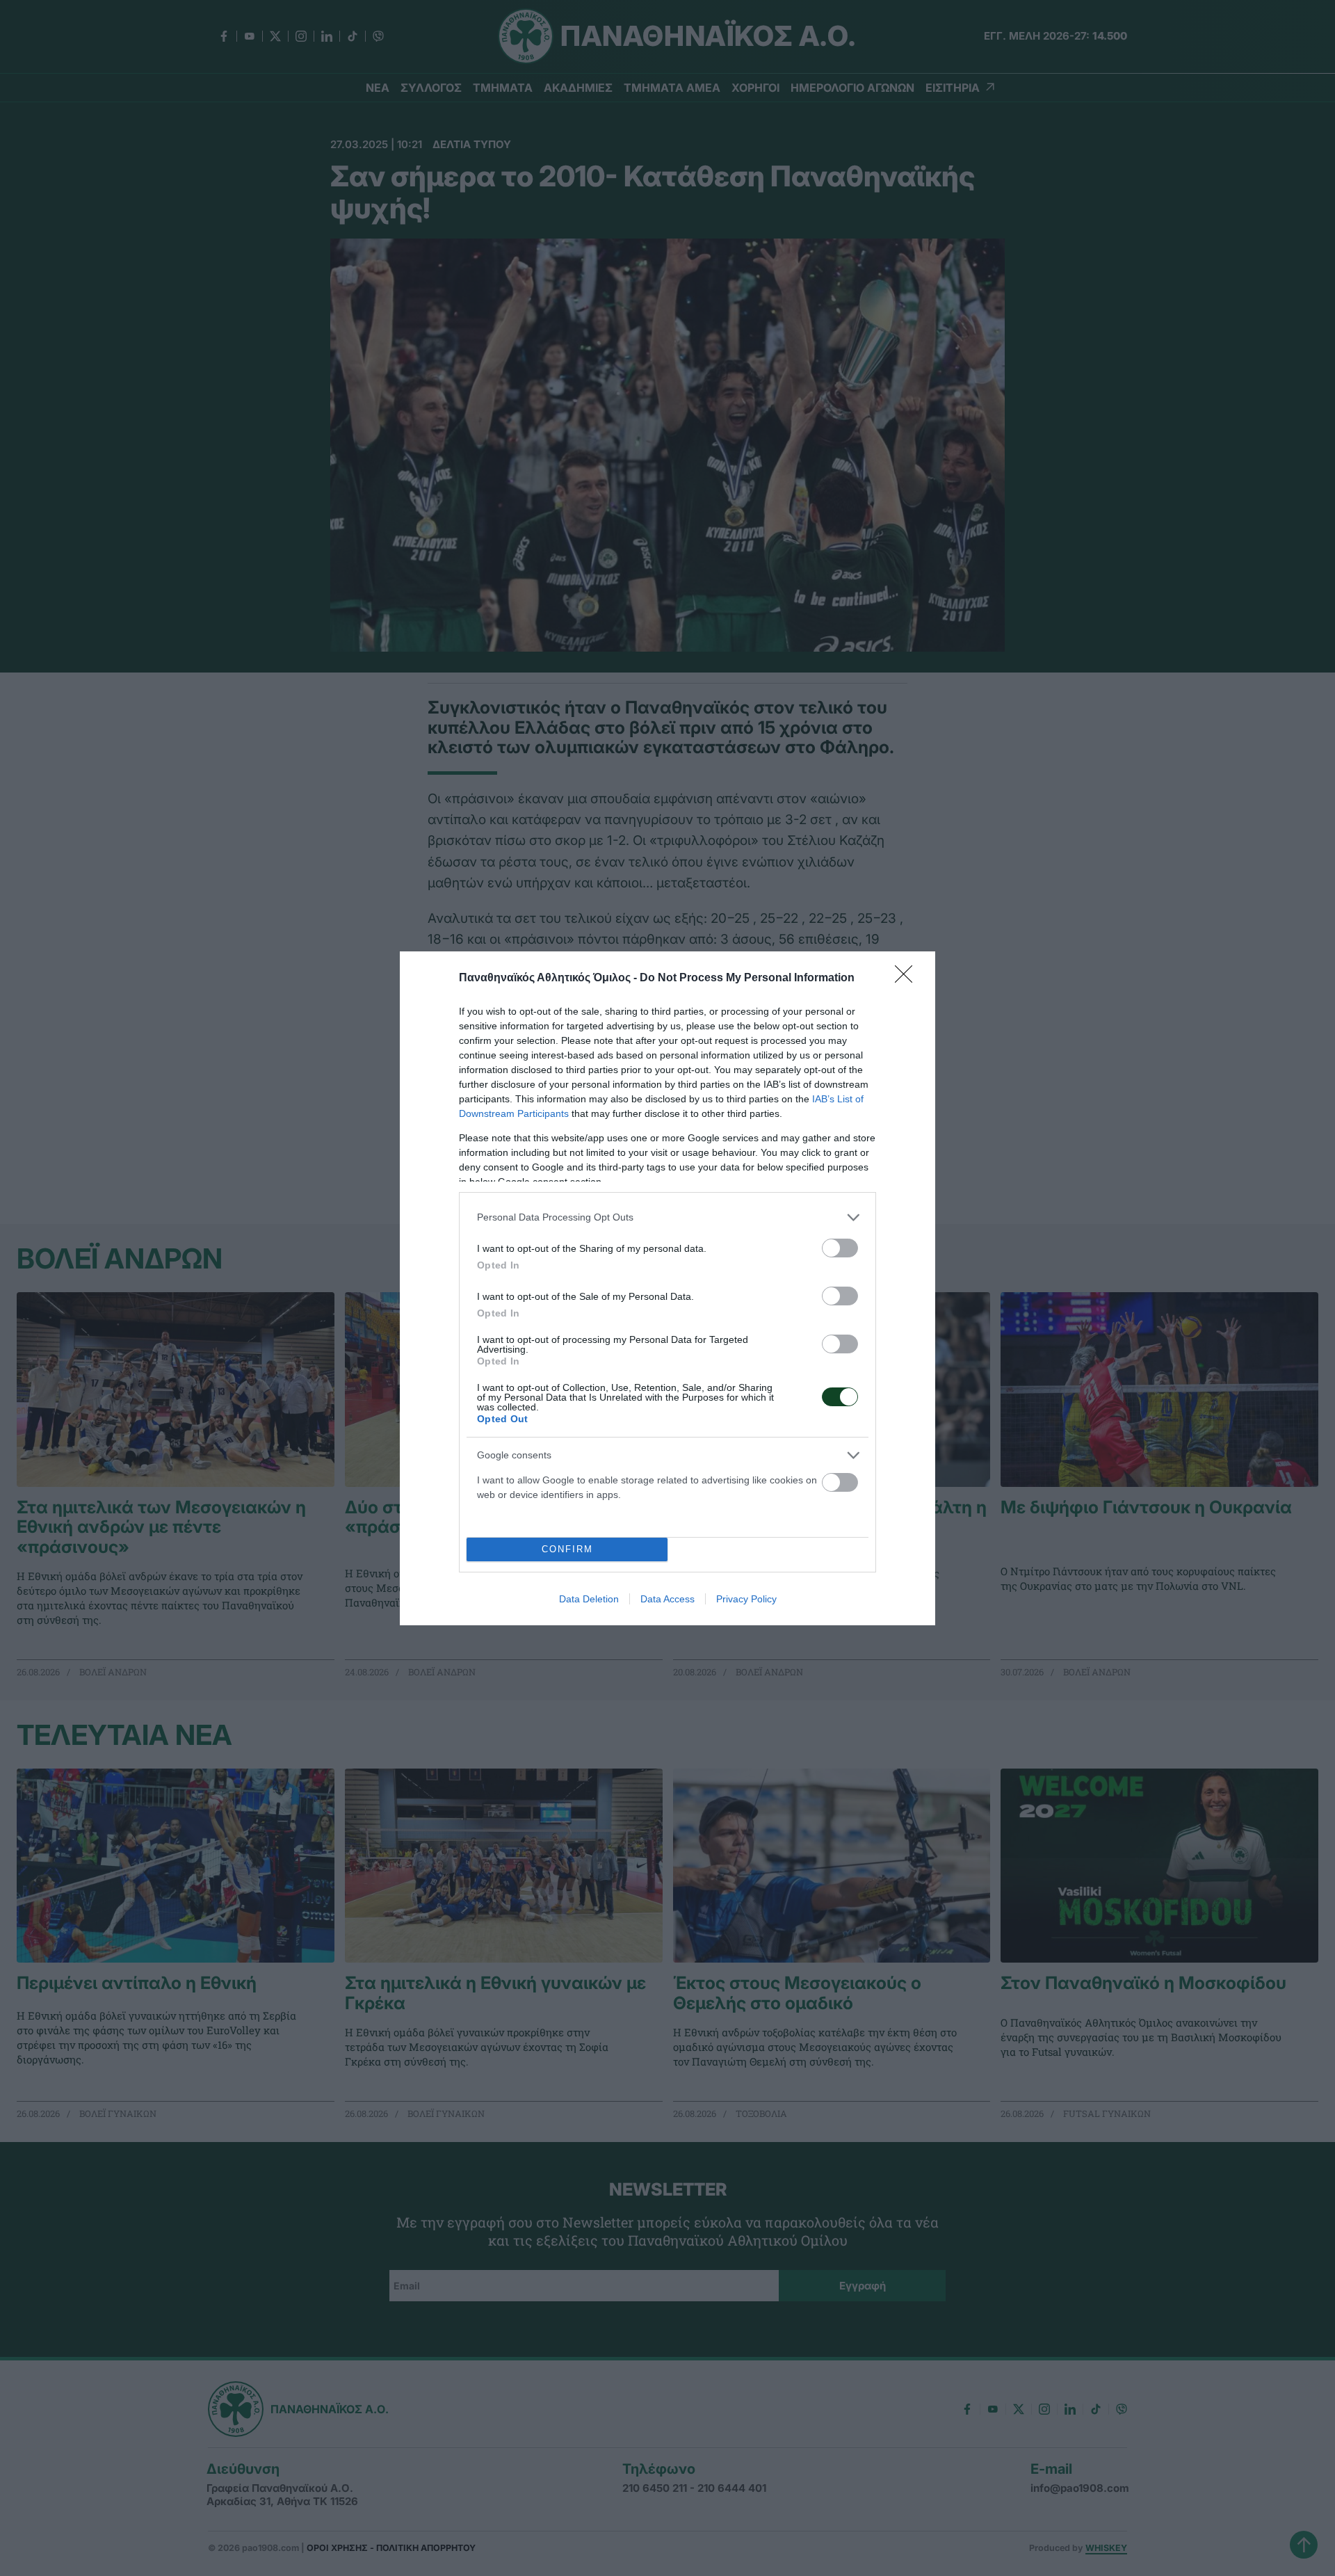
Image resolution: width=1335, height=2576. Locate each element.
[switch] (840, 1248)
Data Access (667, 1599)
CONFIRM (567, 1549)
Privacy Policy (746, 1599)
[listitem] (667, 1217)
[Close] (908, 979)
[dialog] (667, 1288)
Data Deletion (589, 1599)
